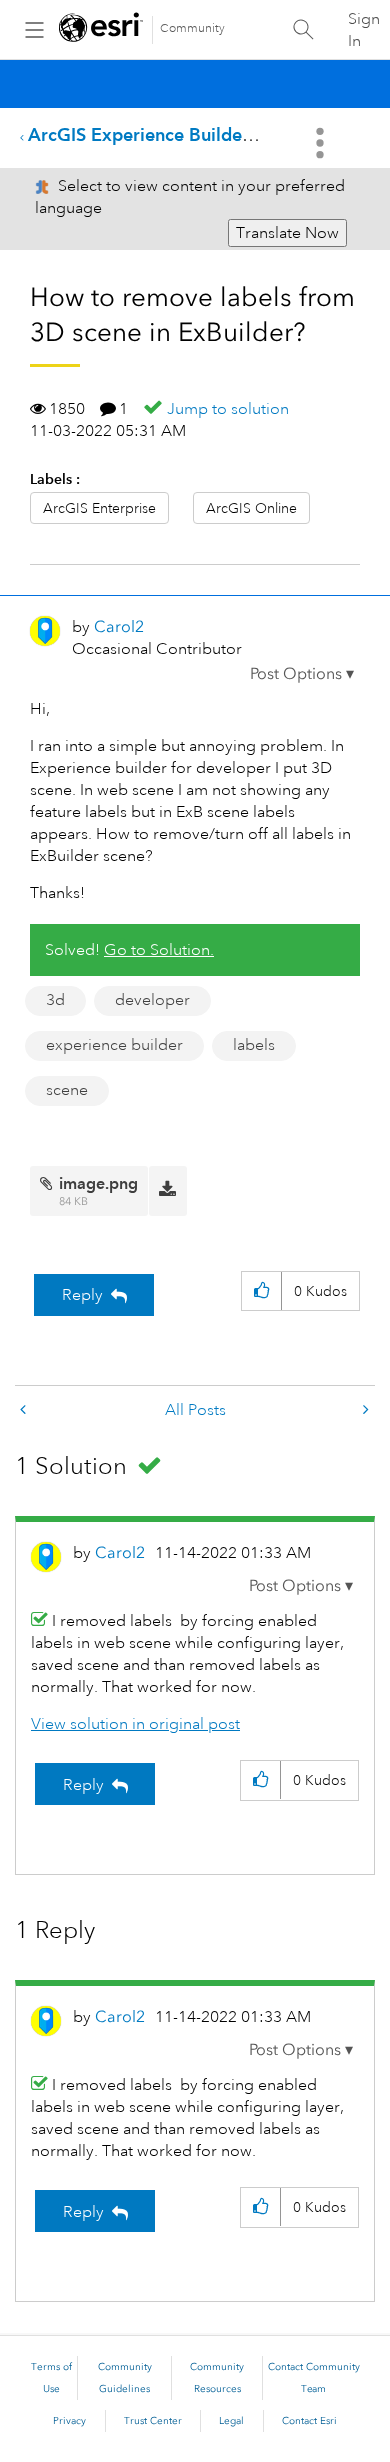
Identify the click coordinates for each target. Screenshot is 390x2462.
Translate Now (287, 233)
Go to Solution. (159, 950)
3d (55, 1000)
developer (152, 1000)
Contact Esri (309, 2421)
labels (254, 1045)
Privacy (69, 2421)
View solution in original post (135, 1724)
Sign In (364, 30)
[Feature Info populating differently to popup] (25, 1410)
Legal (231, 2421)
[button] (302, 674)
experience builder (114, 1045)
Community (192, 28)
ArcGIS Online (251, 508)
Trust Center (153, 2421)
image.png (98, 1183)
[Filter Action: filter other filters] (364, 1410)
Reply (82, 1295)
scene (67, 1090)
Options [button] (322, 143)
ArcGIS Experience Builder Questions (182, 134)
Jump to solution (228, 409)
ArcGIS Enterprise (99, 508)
